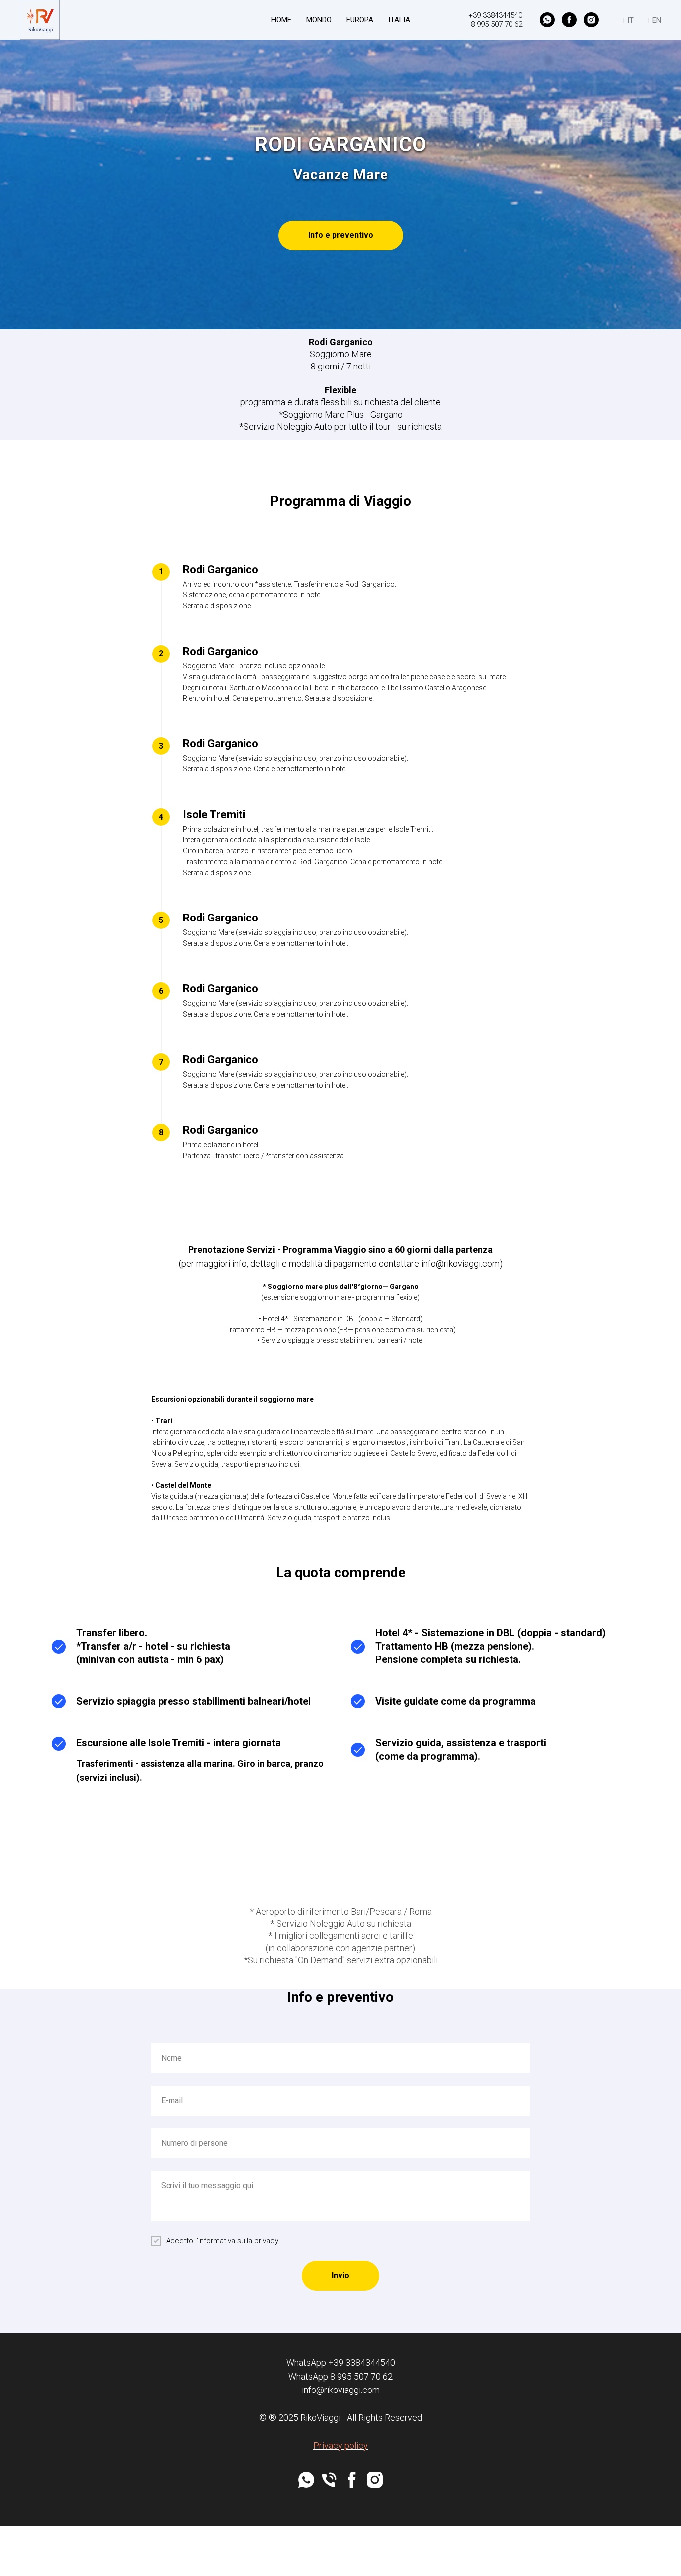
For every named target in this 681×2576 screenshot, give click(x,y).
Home (281, 20)
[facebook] (569, 20)
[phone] (329, 2480)
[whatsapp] (547, 20)
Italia (399, 20)
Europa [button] (360, 20)
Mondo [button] (319, 20)
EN (657, 20)
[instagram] (591, 20)
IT (630, 20)
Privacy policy (340, 2446)
